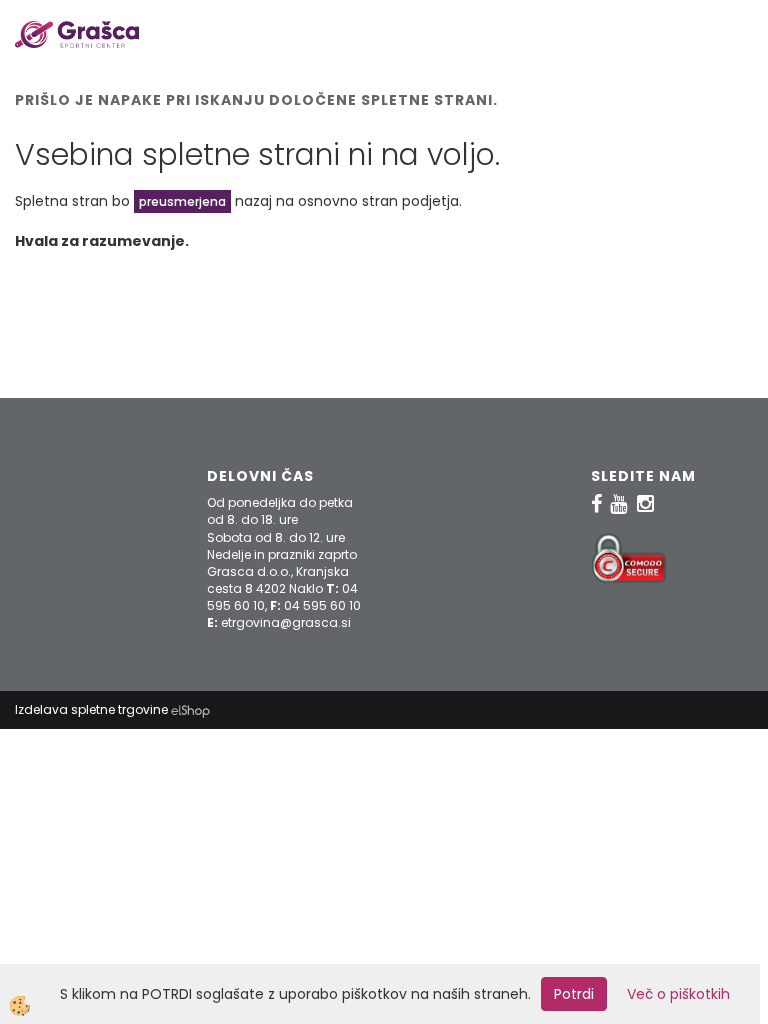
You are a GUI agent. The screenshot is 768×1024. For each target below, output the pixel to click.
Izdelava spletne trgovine (91, 709)
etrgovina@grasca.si (286, 622)
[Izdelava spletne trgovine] (190, 709)
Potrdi (574, 994)
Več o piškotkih (678, 994)
